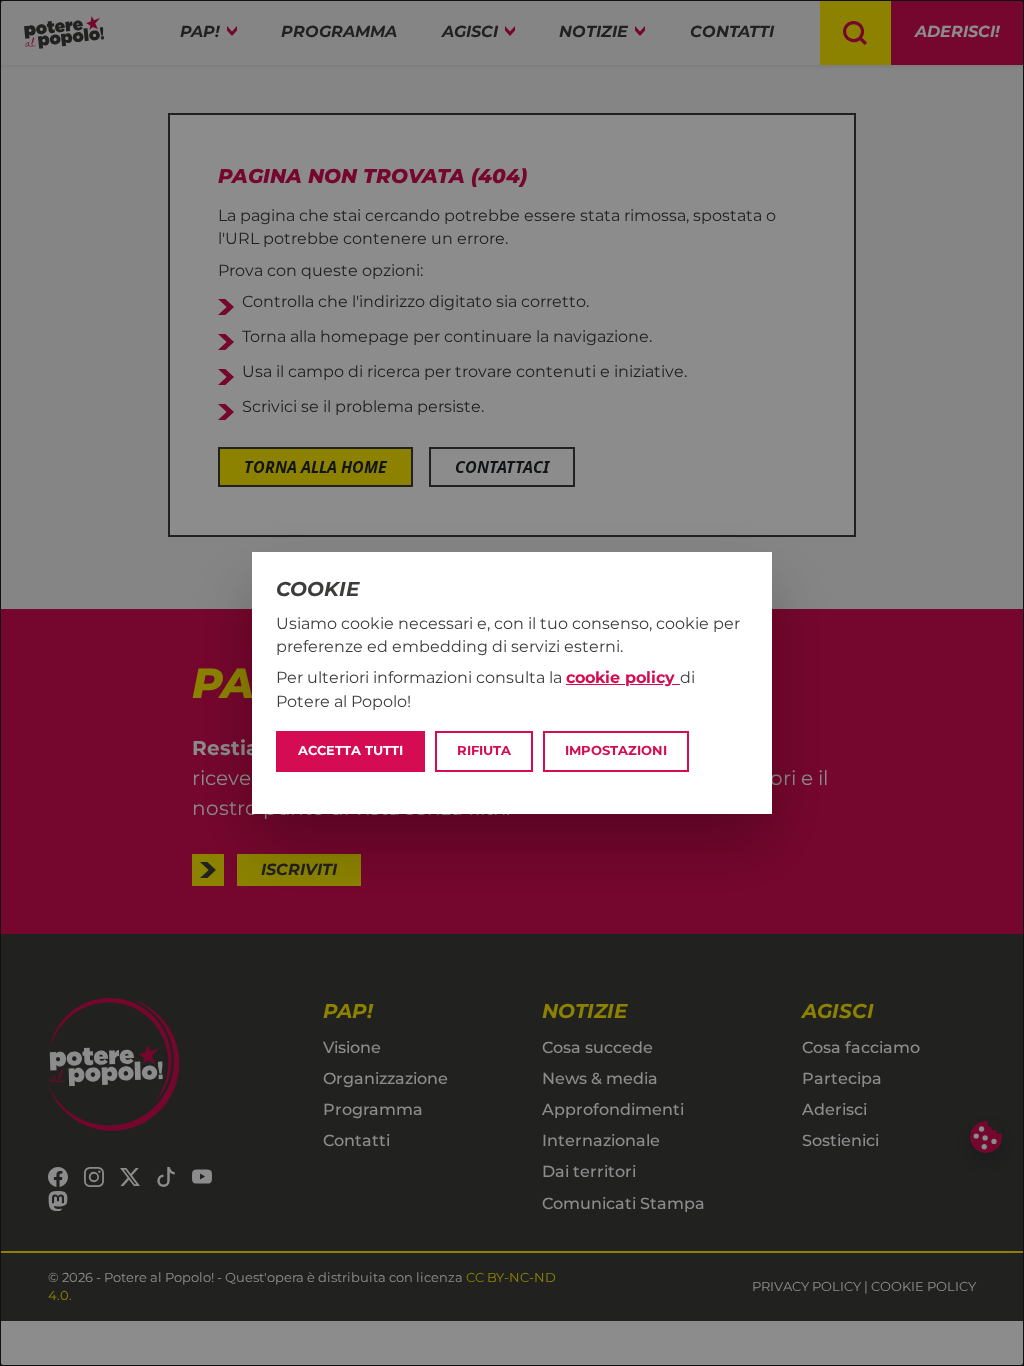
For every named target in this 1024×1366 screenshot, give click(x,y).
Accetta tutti (350, 750)
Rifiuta (484, 750)
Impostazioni (616, 750)
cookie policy (623, 677)
